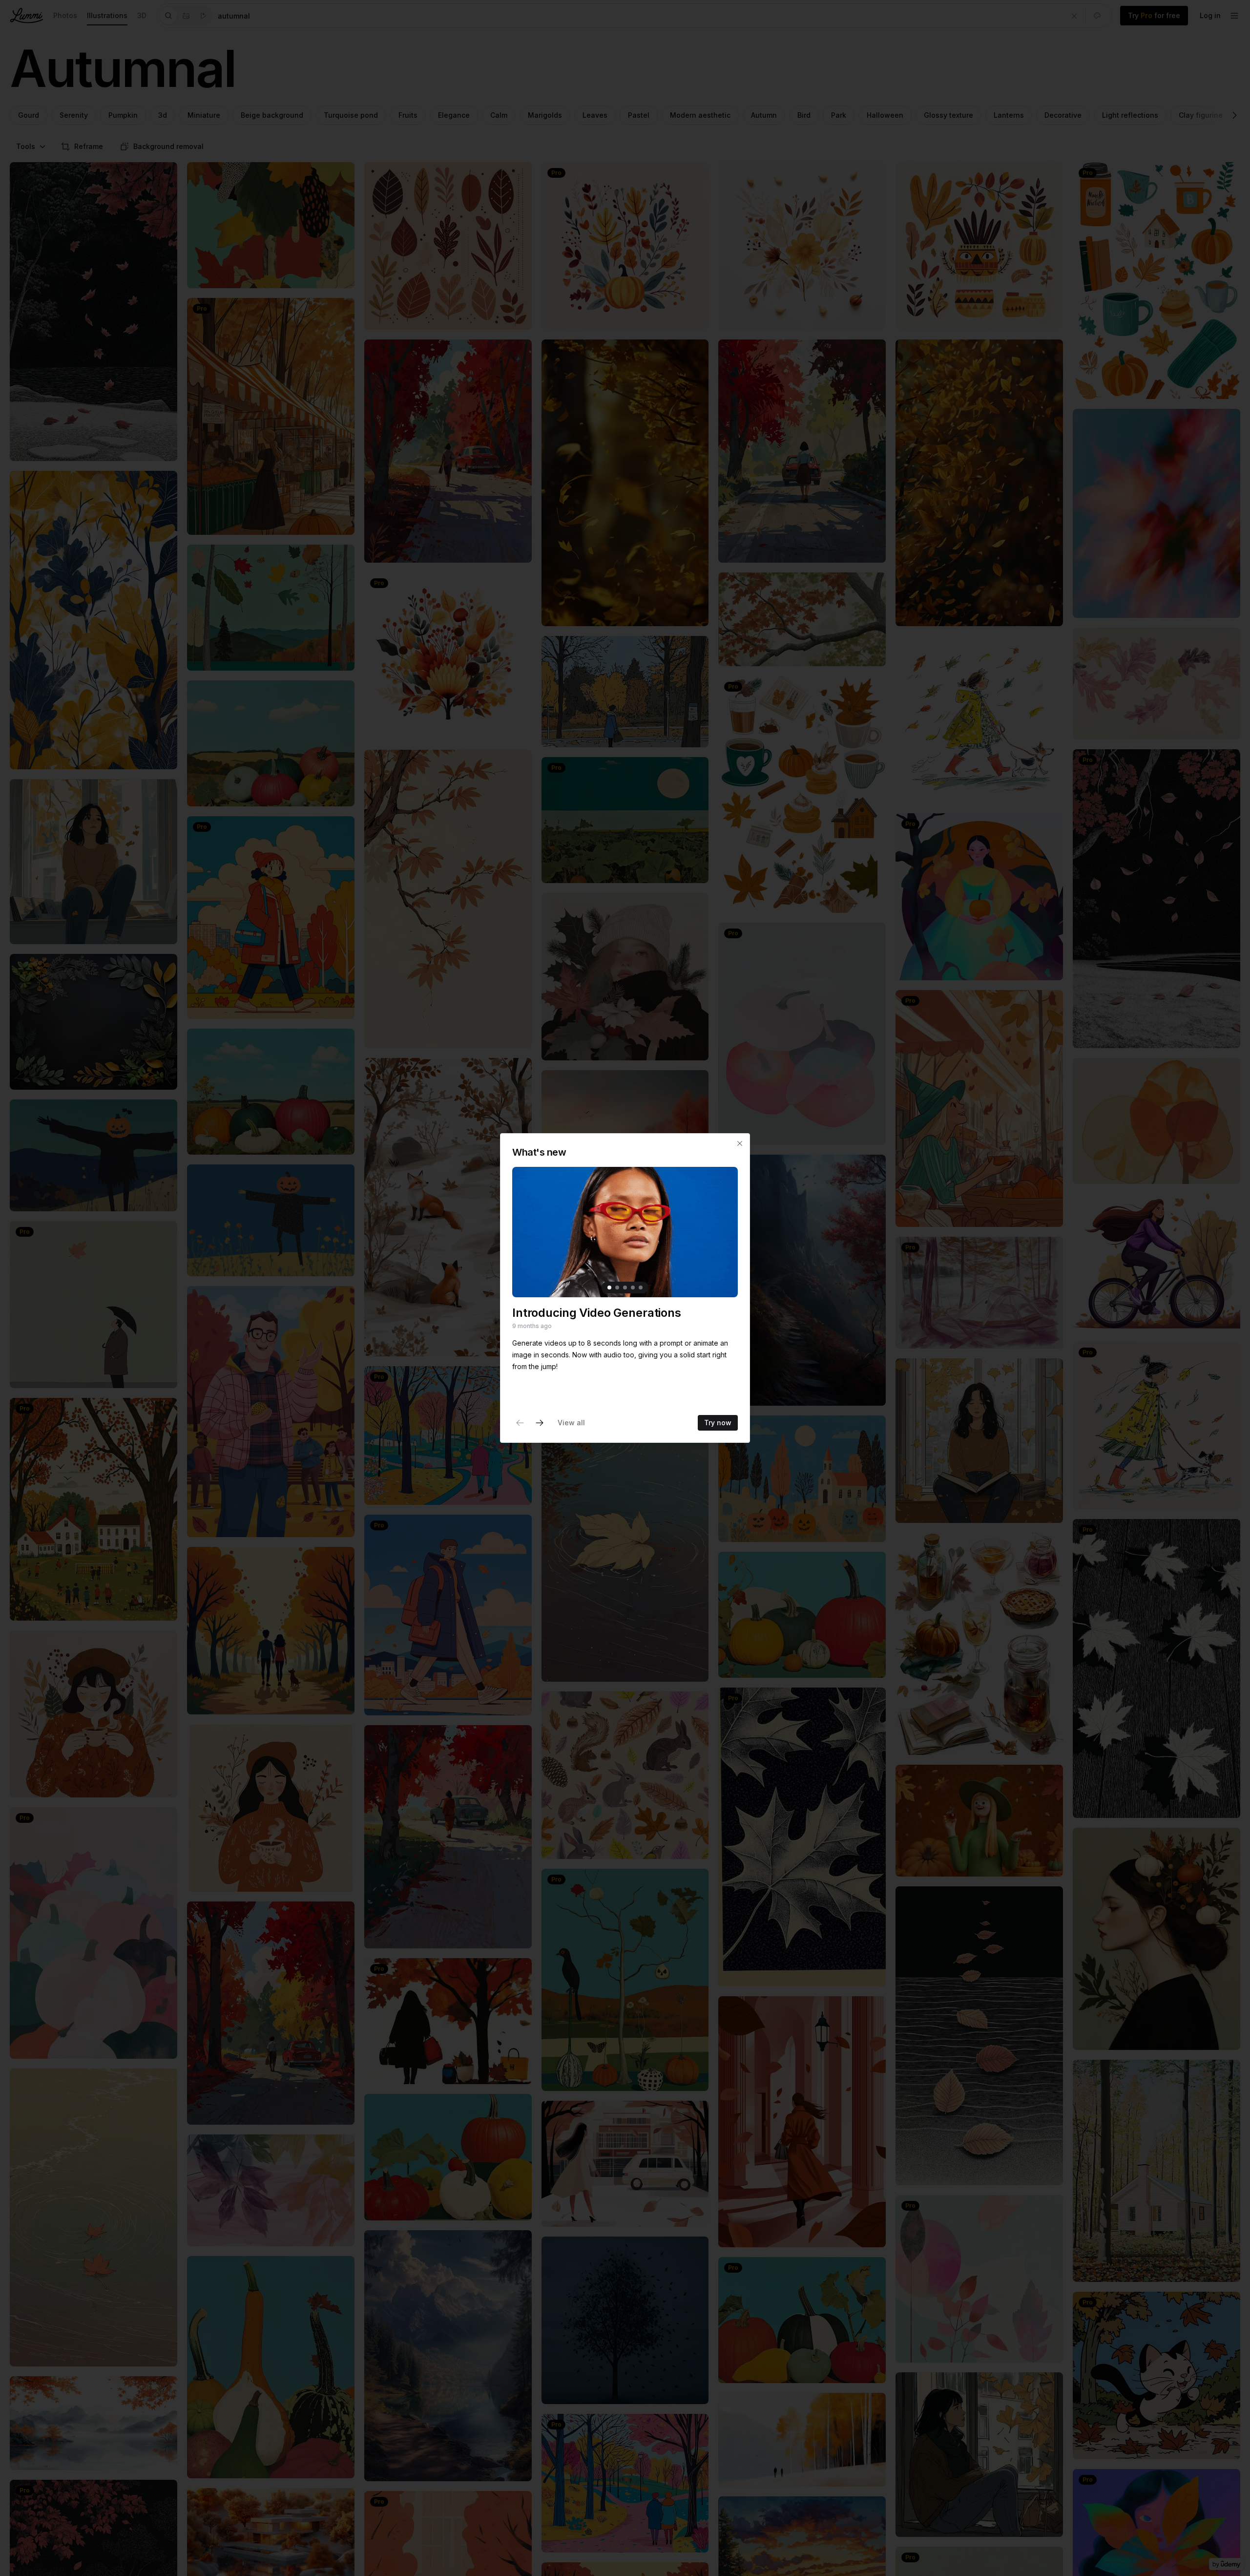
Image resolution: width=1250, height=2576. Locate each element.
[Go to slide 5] (641, 1288)
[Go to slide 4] (633, 1288)
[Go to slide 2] (617, 1288)
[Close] (740, 1143)
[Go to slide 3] (625, 1288)
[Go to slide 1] (609, 1288)
